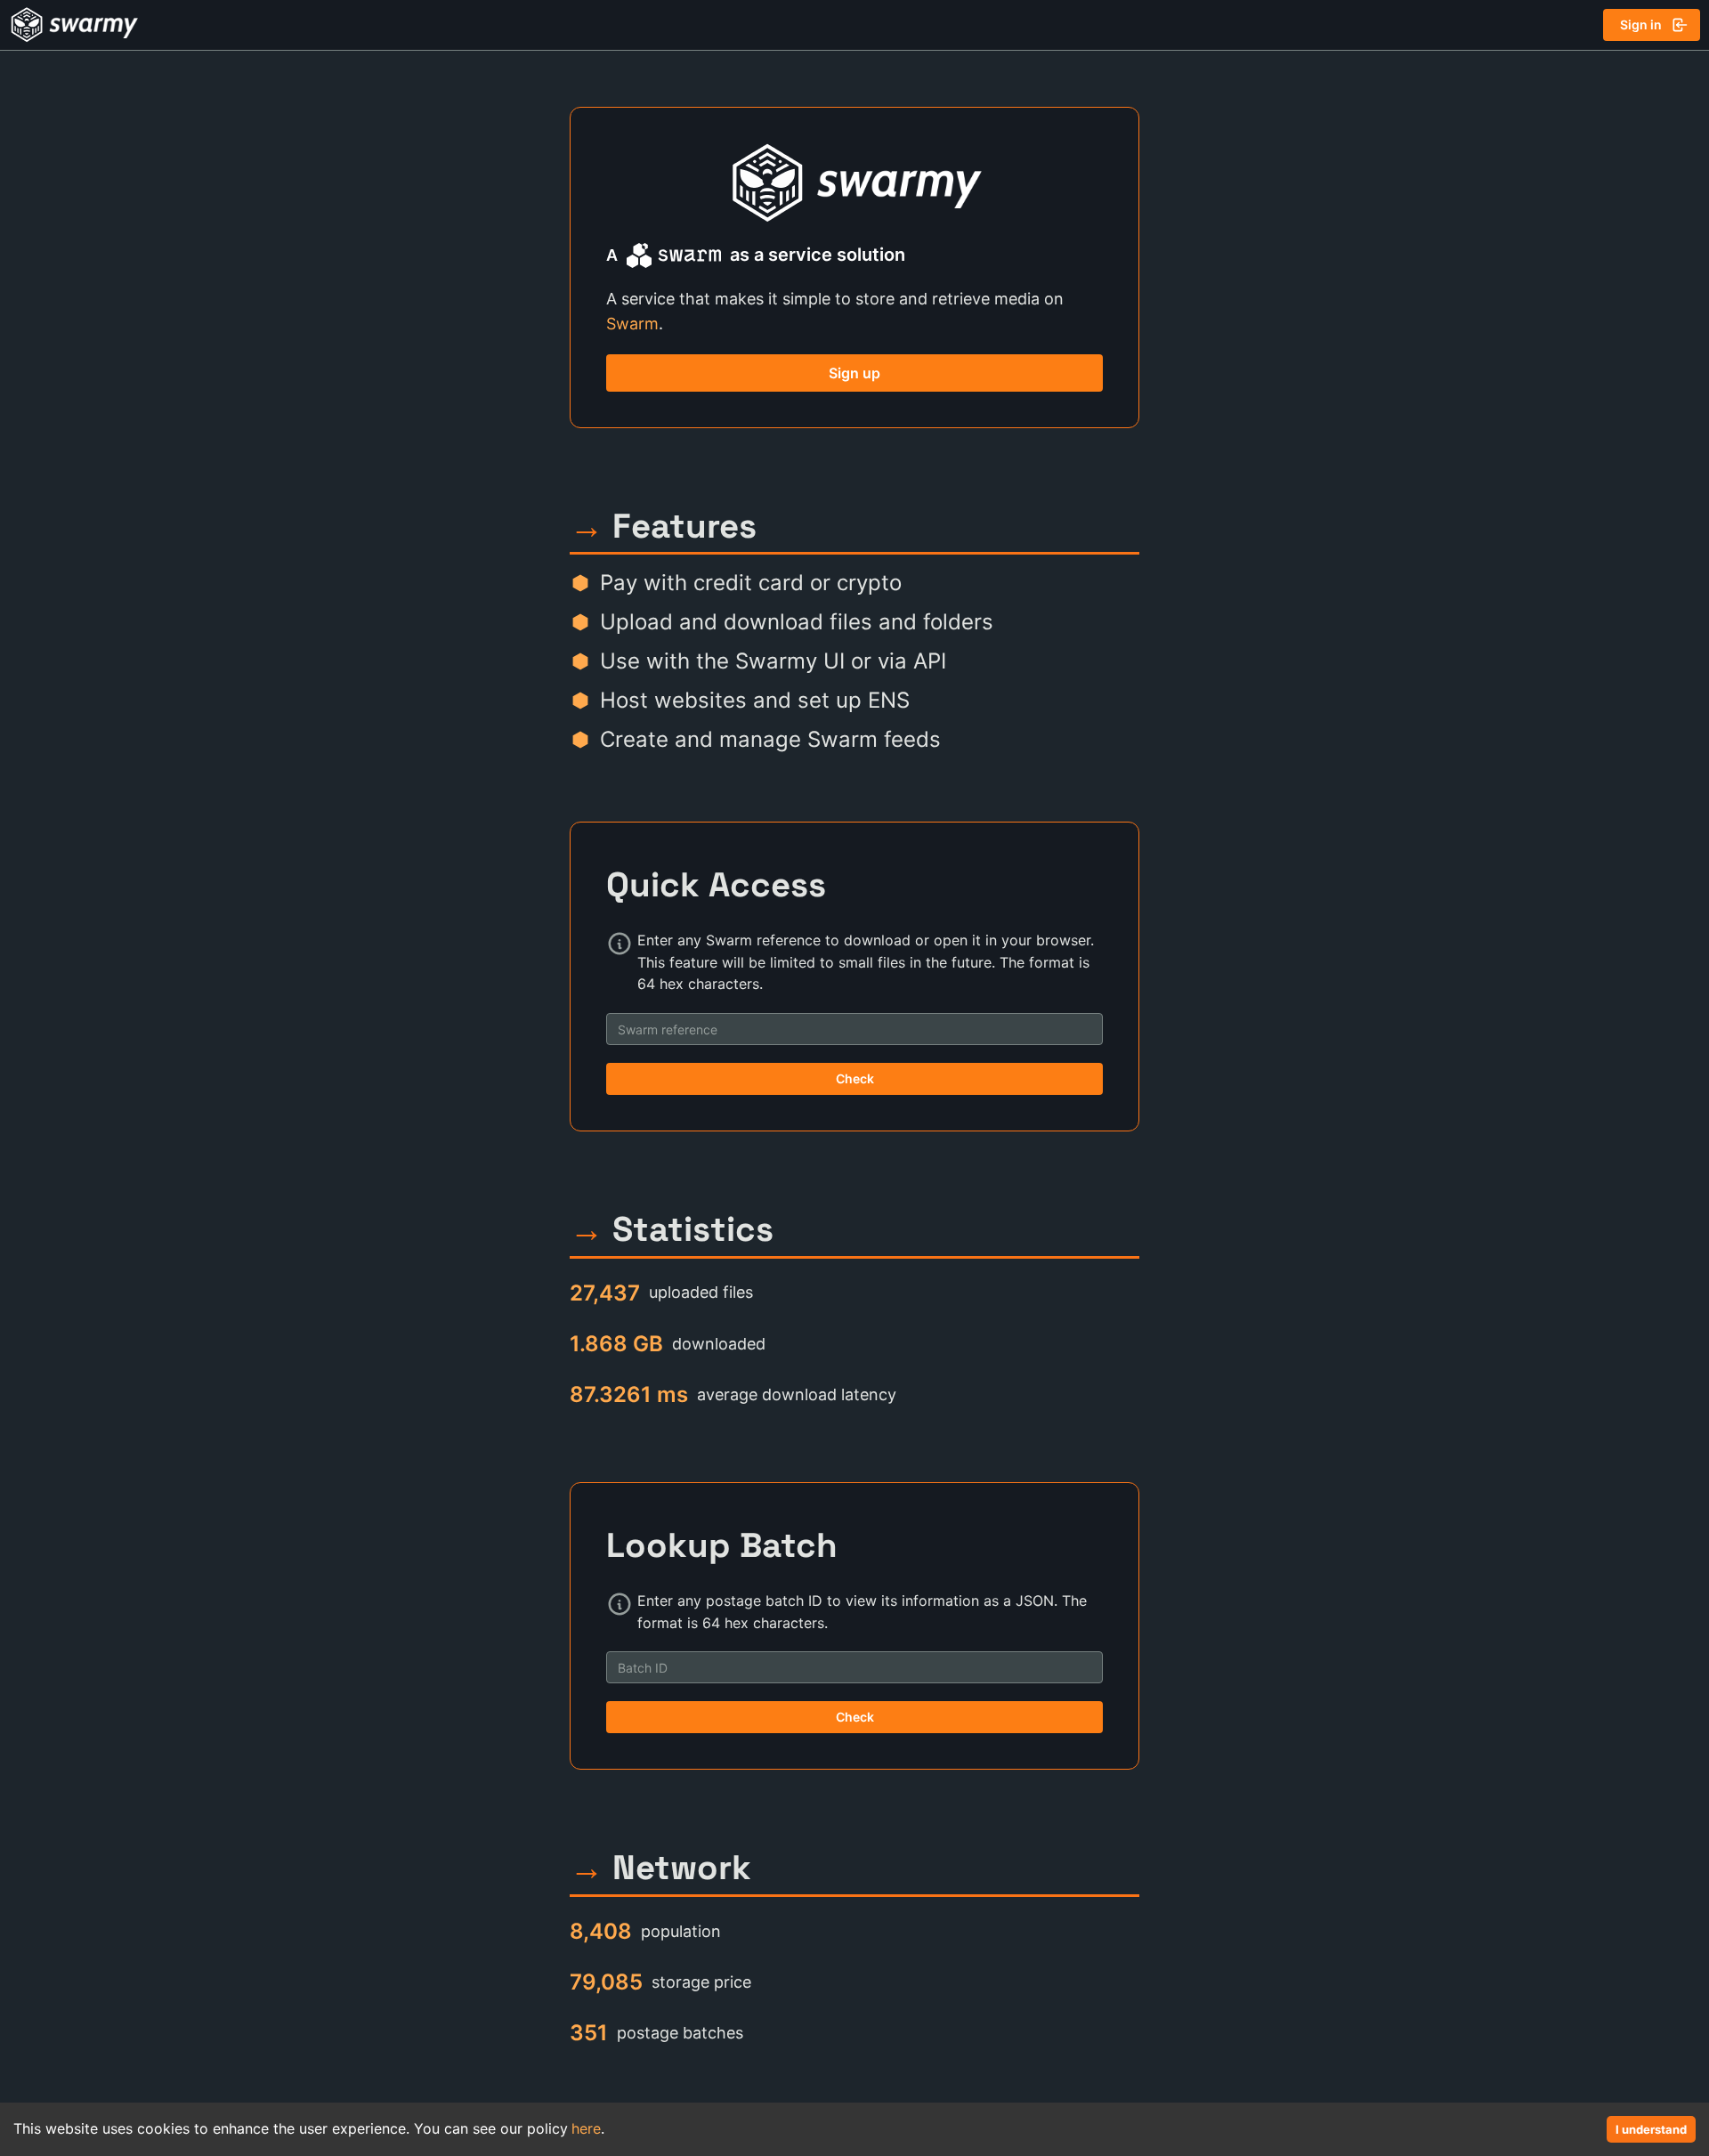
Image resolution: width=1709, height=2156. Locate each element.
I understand (1651, 2129)
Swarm (632, 324)
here (586, 2128)
